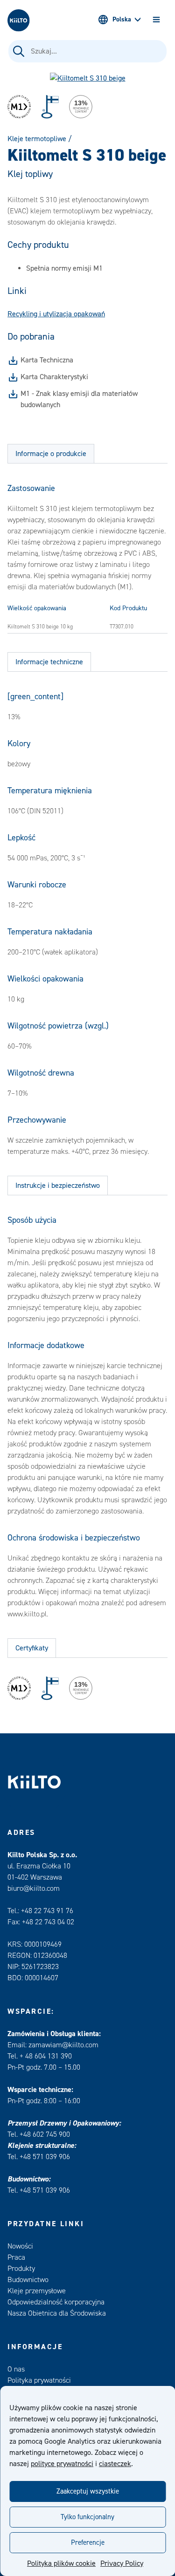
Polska (122, 20)
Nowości (20, 2246)
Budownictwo (28, 2280)
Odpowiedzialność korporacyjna (56, 2302)
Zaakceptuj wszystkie (88, 2491)
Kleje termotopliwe (37, 139)
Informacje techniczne (49, 662)
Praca (16, 2257)
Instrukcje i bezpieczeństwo (58, 1186)
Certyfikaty (32, 1648)
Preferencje (88, 2543)
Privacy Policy (122, 2563)
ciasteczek (115, 2464)
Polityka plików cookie (61, 2563)
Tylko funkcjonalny (87, 2517)
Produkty (21, 2269)
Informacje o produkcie (51, 454)
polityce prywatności (62, 2464)
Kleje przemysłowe (37, 2291)
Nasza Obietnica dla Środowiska (57, 2313)
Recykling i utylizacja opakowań (56, 314)
